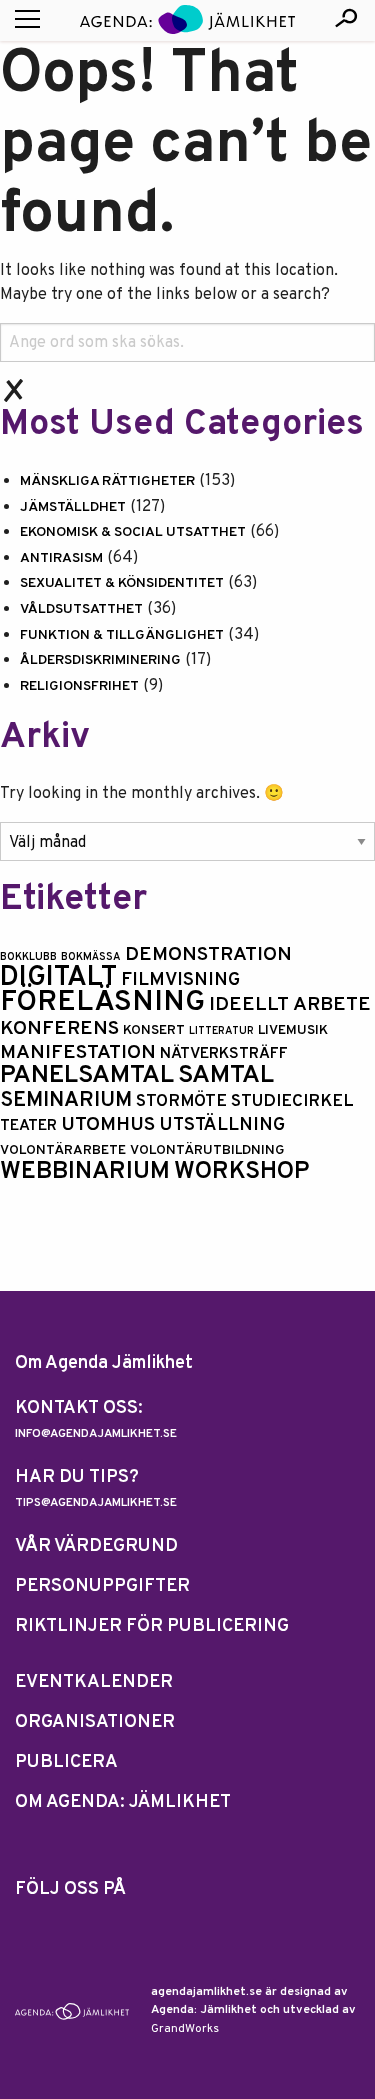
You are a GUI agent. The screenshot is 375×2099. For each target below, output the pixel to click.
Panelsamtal (87, 1075)
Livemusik (293, 1030)
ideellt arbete (290, 1005)
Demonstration (208, 955)
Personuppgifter (102, 1586)
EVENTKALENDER (94, 1682)
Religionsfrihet (79, 686)
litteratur (221, 1031)
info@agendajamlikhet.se (96, 1434)
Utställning (222, 1125)
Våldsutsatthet (81, 609)
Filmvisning (180, 980)
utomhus (108, 1125)
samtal (226, 1075)
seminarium (66, 1100)
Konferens (59, 1029)
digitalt (58, 978)
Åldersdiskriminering (100, 660)
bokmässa (91, 957)
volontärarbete (63, 1150)
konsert (154, 1030)
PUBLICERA (66, 1762)
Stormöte (181, 1102)
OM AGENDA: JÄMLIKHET (123, 1802)
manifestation (78, 1053)
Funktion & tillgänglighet (122, 635)
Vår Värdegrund (96, 1546)
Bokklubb (28, 957)
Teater (28, 1126)
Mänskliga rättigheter (107, 481)
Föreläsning (102, 1002)
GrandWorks (185, 2029)
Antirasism (61, 558)
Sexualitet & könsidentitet (122, 583)
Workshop (241, 1171)
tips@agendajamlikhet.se (96, 1503)
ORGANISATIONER (95, 1722)
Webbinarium (85, 1171)
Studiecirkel (292, 1102)
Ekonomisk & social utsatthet (133, 532)
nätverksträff (224, 1054)
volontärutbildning (207, 1150)
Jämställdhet (73, 507)
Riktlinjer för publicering (152, 1626)
